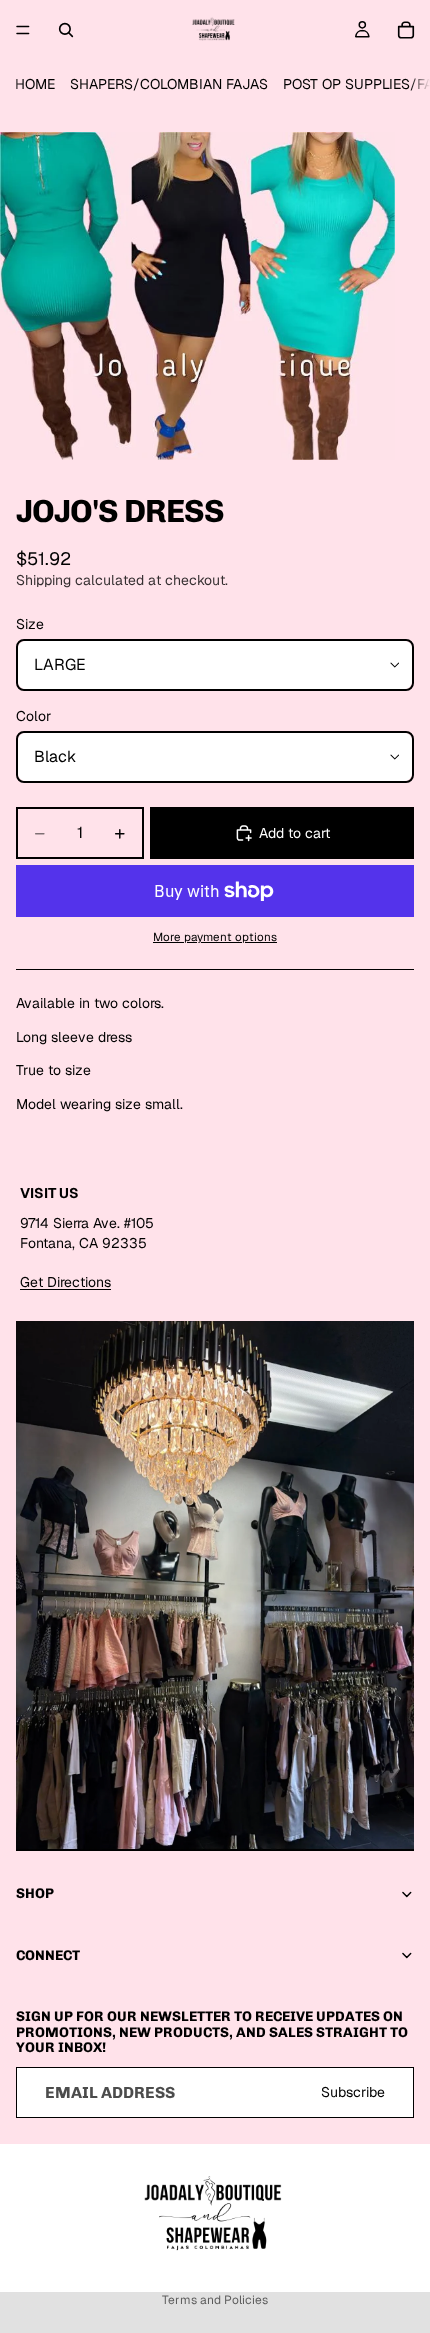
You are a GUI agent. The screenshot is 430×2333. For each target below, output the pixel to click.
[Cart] (406, 30)
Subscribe (353, 2092)
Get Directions (65, 1282)
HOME (35, 84)
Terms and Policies (215, 2300)
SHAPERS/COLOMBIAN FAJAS (169, 84)
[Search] (66, 30)
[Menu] (23, 30)
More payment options (215, 936)
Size (30, 624)
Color (33, 716)
